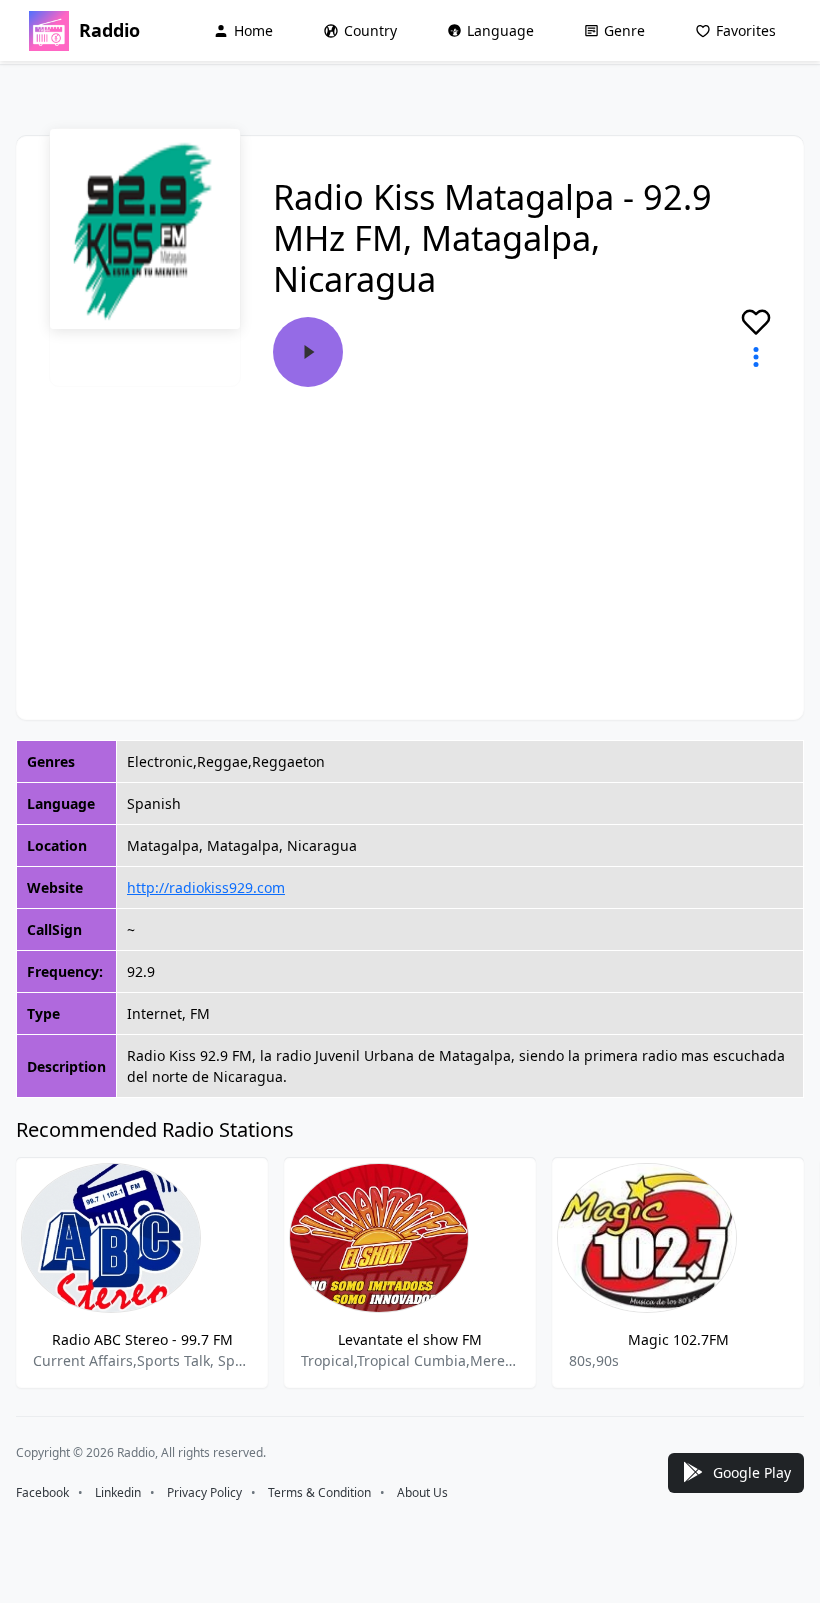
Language (500, 30)
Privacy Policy (204, 1492)
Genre (624, 30)
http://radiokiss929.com (206, 887)
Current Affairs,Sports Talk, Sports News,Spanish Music (142, 1360)
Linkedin (118, 1492)
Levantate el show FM (410, 1339)
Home (253, 30)
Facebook (42, 1492)
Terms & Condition (319, 1492)
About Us (422, 1492)
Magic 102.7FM (678, 1339)
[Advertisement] (410, 537)
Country (370, 30)
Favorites (746, 30)
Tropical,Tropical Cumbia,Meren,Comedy (410, 1360)
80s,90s (594, 1360)
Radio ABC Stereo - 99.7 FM (142, 1339)
